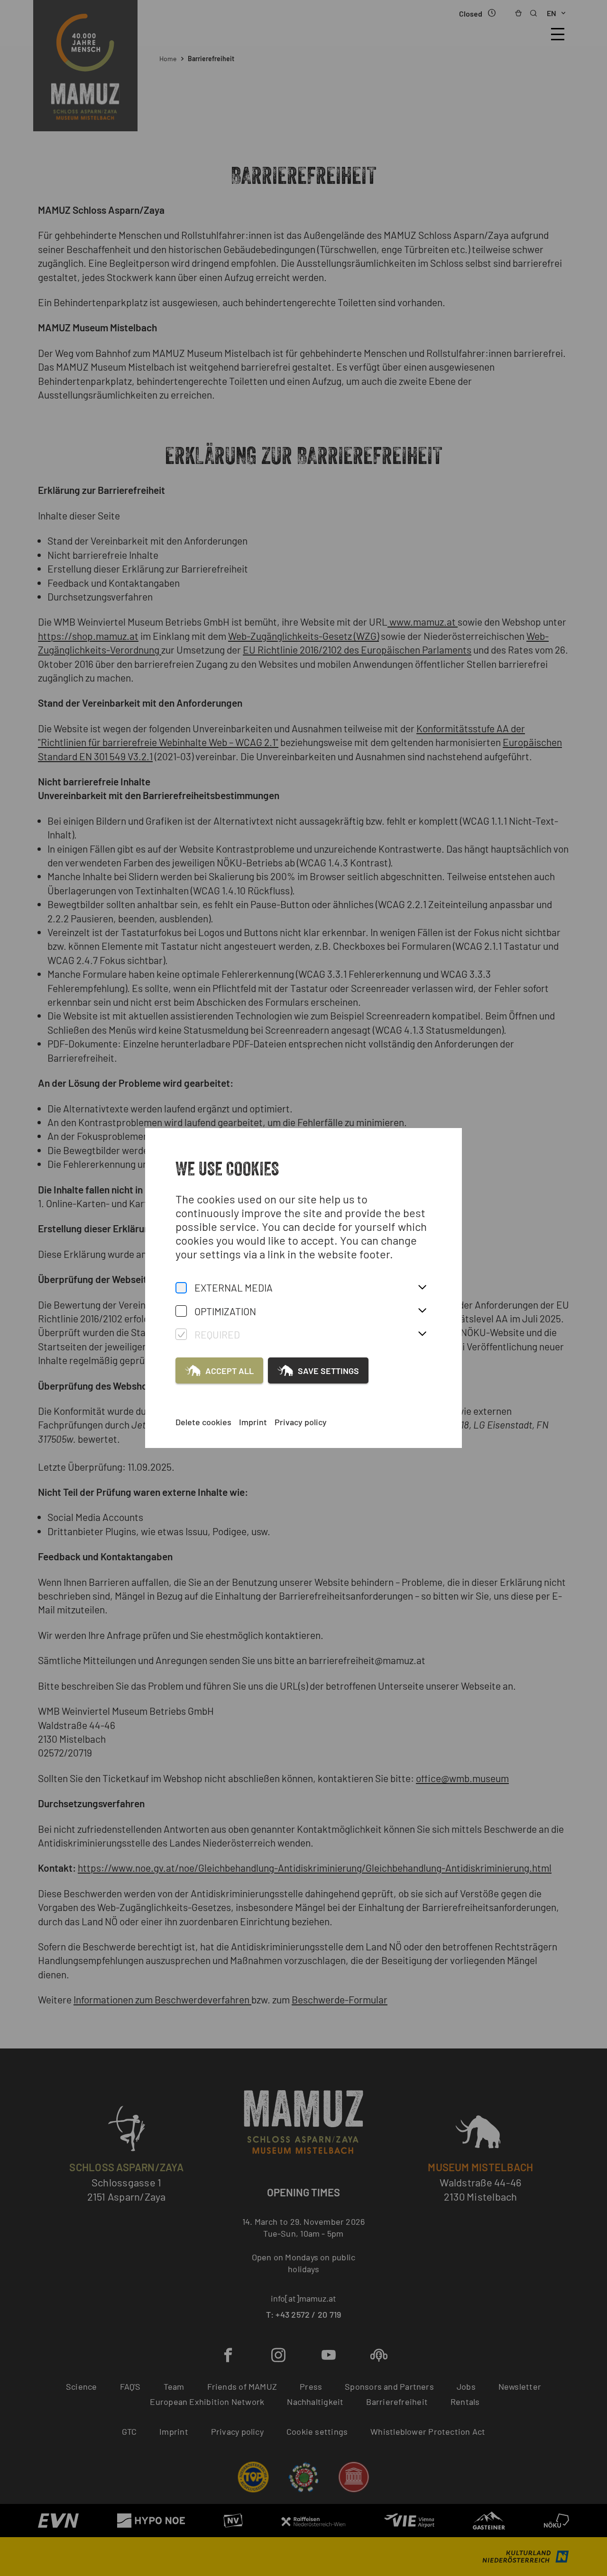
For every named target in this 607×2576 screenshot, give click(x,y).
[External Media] (181, 1288)
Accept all (230, 1371)
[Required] (181, 1334)
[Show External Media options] (422, 1288)
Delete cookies (203, 1422)
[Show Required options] (422, 1334)
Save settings (328, 1371)
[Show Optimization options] (422, 1311)
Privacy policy (301, 1422)
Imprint (253, 1422)
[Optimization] (181, 1311)
